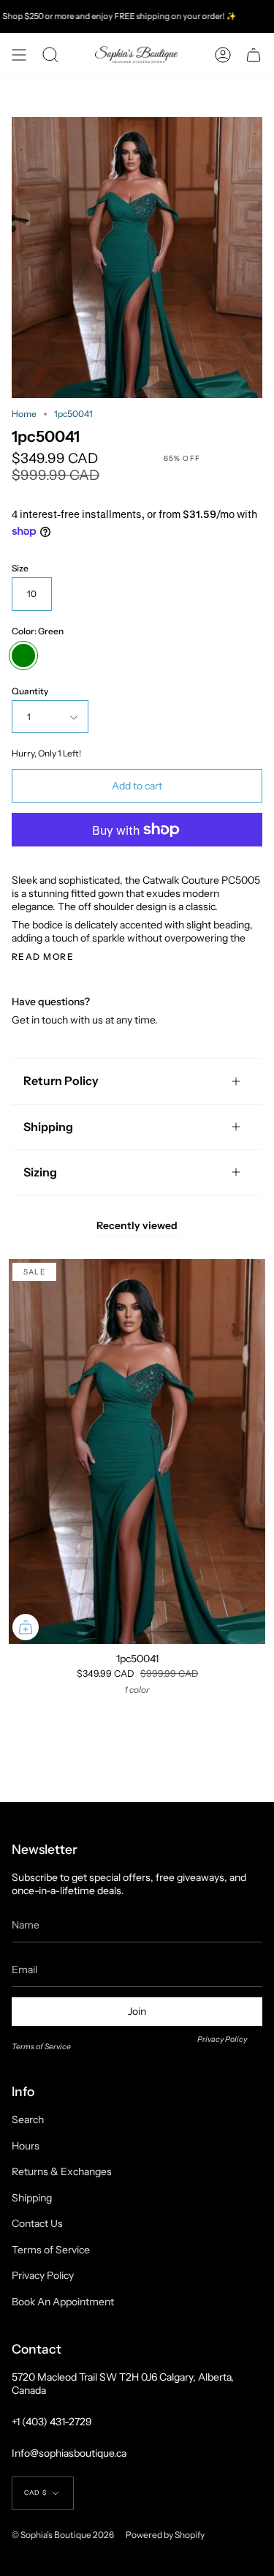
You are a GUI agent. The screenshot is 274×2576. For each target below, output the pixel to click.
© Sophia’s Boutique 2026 (63, 2535)
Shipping (48, 1127)
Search (28, 2119)
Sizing (40, 1172)
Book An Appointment (63, 2302)
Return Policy (61, 1081)
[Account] (223, 55)
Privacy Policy (222, 2039)
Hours (26, 2146)
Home (24, 414)
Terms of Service (41, 2047)
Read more (43, 957)
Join (137, 2011)
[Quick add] (26, 1627)
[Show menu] (19, 55)
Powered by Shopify (165, 2535)
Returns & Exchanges (62, 2171)
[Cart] (254, 55)
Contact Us (37, 2223)
